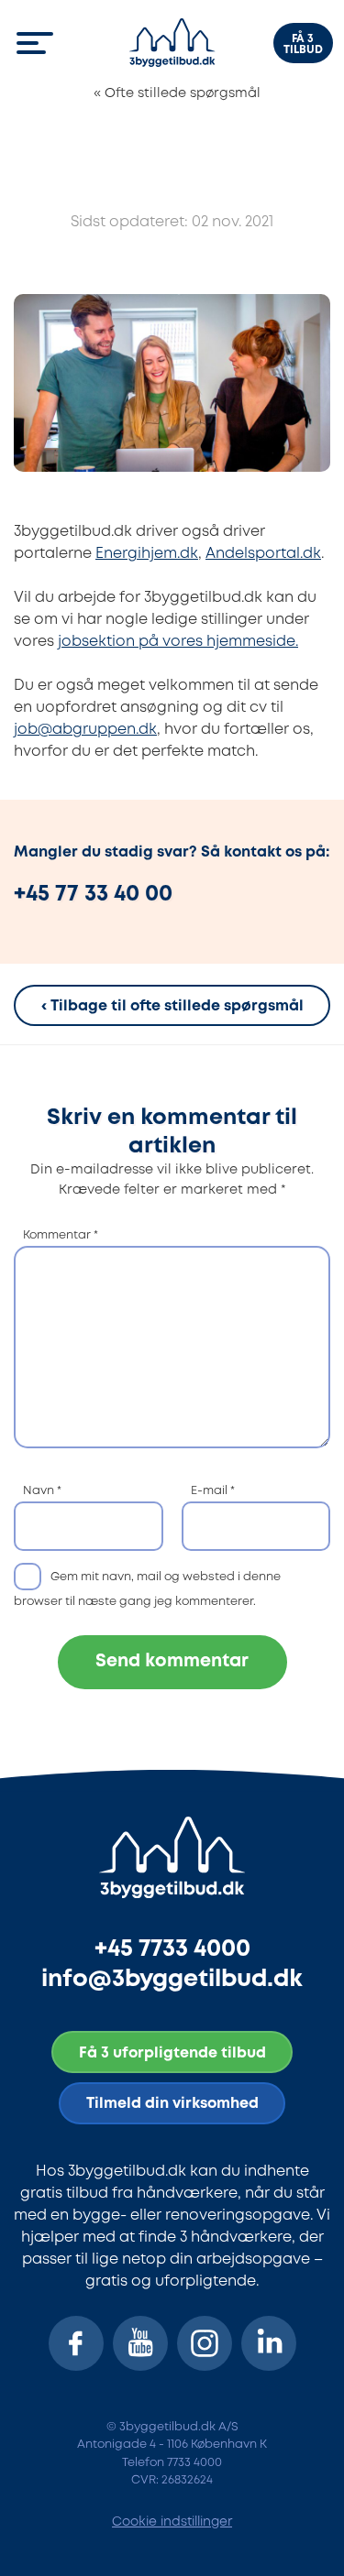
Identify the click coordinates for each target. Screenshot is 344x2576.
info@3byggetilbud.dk (172, 1979)
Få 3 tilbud (303, 44)
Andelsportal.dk (263, 554)
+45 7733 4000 (172, 1949)
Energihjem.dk (147, 554)
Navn (42, 1491)
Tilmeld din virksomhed (172, 2104)
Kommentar (61, 1235)
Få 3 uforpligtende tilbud (172, 2053)
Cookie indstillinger (172, 2522)
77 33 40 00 (114, 895)
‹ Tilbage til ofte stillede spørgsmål (172, 1007)
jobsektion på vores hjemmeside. (178, 642)
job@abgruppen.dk (85, 730)
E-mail (213, 1491)
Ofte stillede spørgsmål (177, 94)
